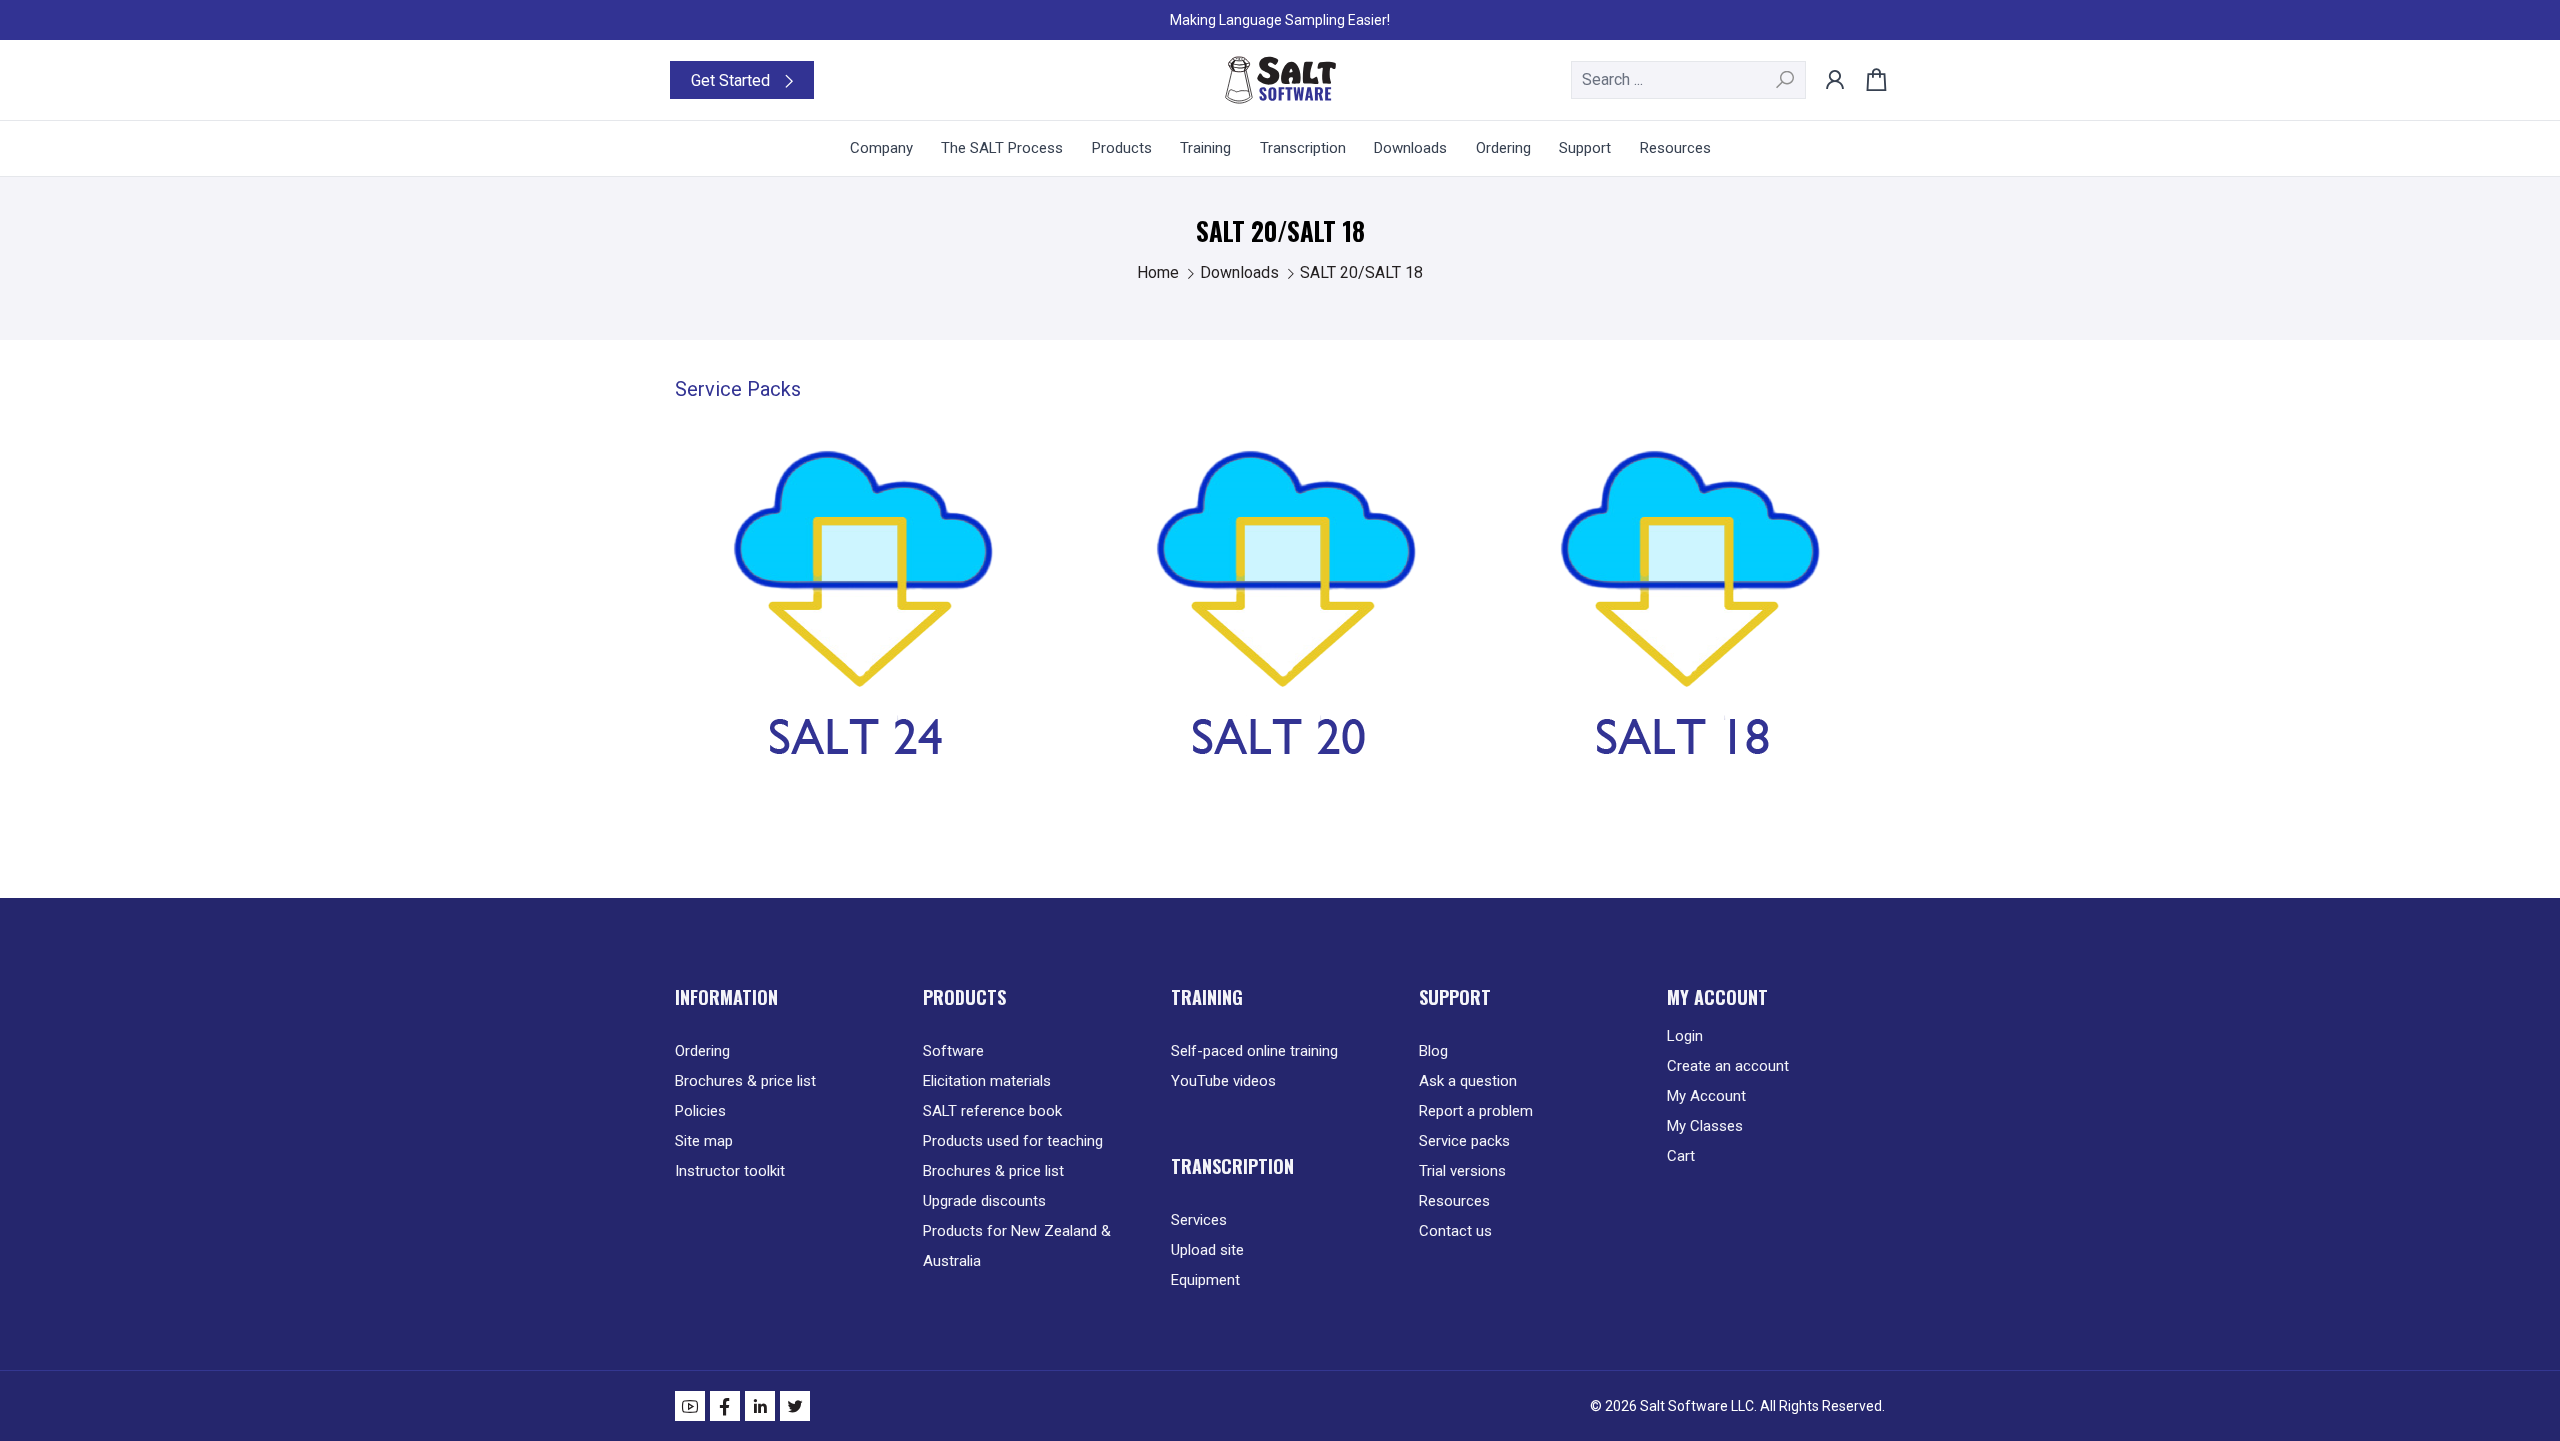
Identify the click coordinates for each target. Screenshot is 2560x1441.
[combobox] (1688, 80)
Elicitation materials (987, 1081)
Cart (1681, 1156)
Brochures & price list (745, 1081)
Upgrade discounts (984, 1201)
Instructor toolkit (730, 1171)
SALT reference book (992, 1111)
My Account (1706, 1096)
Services (1199, 1220)
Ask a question (1468, 1081)
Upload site (1207, 1250)
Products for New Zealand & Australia (1017, 1246)
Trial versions (1462, 1171)
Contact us (1455, 1231)
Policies (700, 1111)
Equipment (1205, 1280)
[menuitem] (881, 148)
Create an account (1728, 1066)
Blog (1433, 1051)
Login (1685, 1036)
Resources (1454, 1201)
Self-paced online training (1254, 1051)
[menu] (1280, 148)
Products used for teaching (1013, 1141)
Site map (704, 1141)
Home (1160, 272)
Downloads (1241, 272)
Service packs (1464, 1141)
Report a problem (1476, 1111)
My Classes (1705, 1126)
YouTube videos (1223, 1081)
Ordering (702, 1051)
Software (953, 1051)
